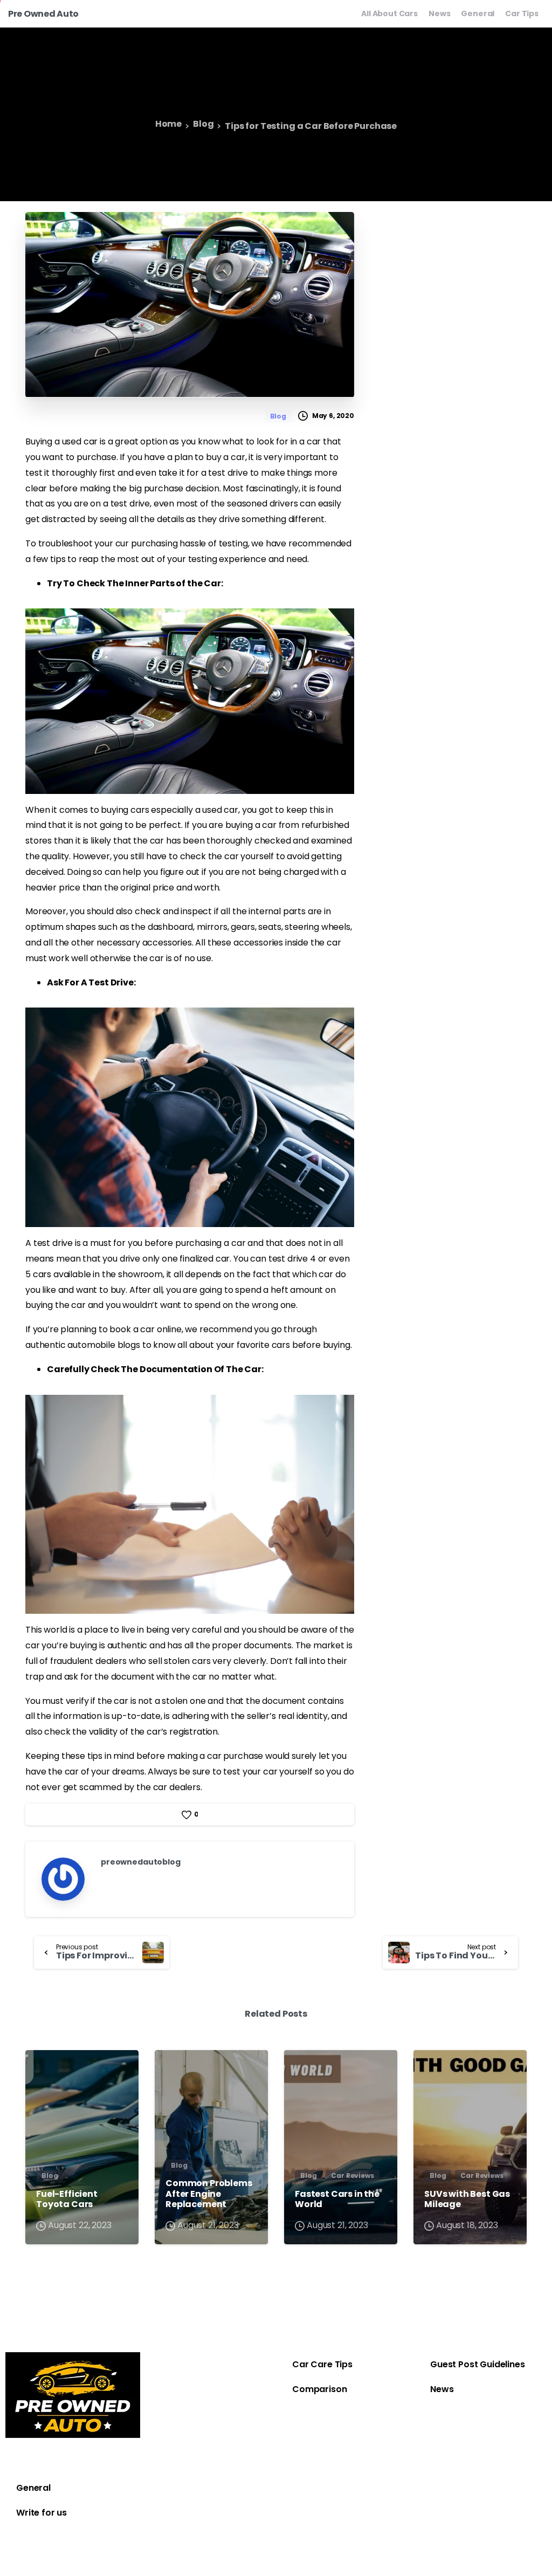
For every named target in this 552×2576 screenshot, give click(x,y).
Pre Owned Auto (43, 14)
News (442, 2389)
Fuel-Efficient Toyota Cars (67, 2199)
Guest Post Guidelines (478, 2364)
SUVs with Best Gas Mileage (467, 2199)
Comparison (319, 2389)
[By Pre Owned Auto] (43, 2068)
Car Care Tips (322, 2364)
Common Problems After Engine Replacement (209, 2194)
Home (168, 124)
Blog (203, 124)
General (33, 2488)
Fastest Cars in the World (337, 2199)
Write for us (42, 2513)
